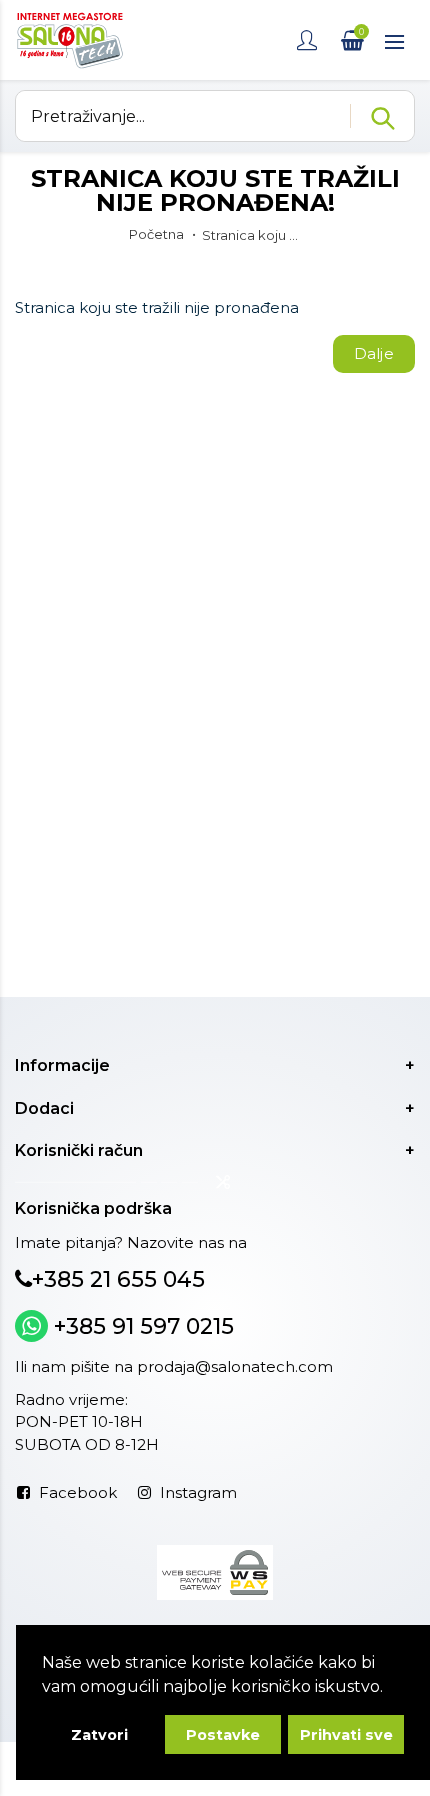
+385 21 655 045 (118, 1279)
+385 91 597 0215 (141, 1326)
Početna (156, 234)
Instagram (198, 1492)
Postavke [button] (223, 1735)
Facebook (78, 1492)
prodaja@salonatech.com (235, 1366)
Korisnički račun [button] (79, 1150)
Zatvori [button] (99, 1735)
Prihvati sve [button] (346, 1735)
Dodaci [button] (44, 1108)
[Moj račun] (309, 40)
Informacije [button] (62, 1065)
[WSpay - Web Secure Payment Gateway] (215, 1570)
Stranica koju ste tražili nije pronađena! (252, 235)
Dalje (374, 353)
